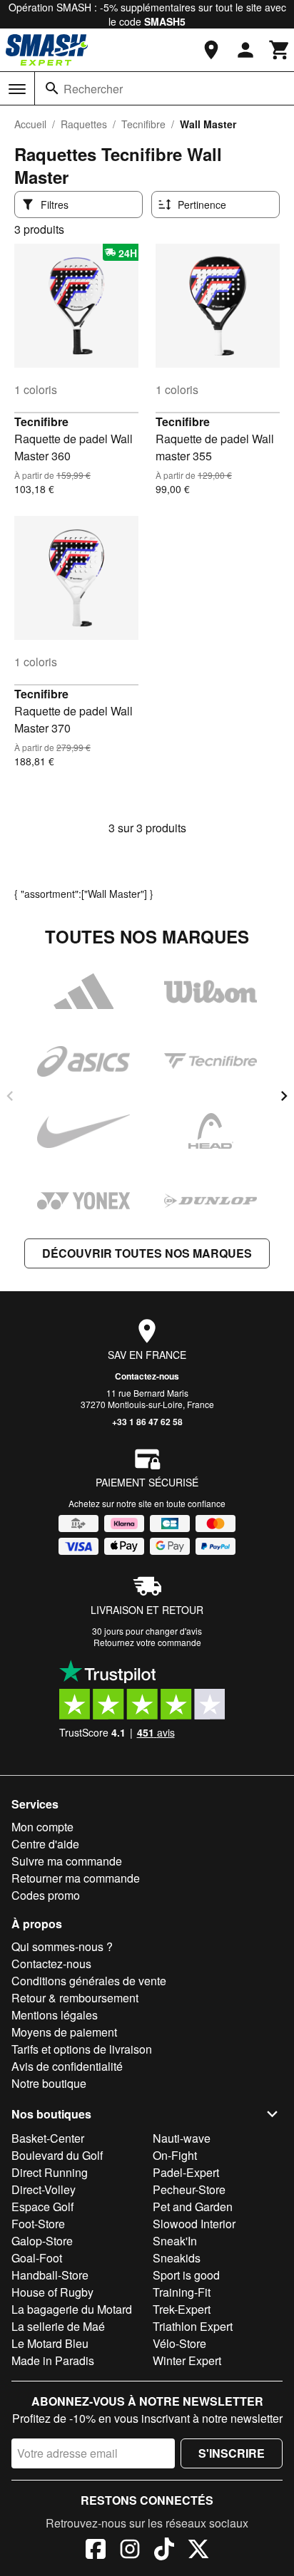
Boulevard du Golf (57, 2155)
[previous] (10, 1096)
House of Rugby (52, 2292)
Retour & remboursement (75, 1998)
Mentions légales (55, 2015)
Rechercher (93, 89)
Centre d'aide (45, 1844)
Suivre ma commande (67, 1861)
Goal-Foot (37, 2258)
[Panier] (280, 50)
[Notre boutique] (211, 50)
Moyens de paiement (64, 2032)
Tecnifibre (143, 124)
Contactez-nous (147, 1376)
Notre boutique (49, 2083)
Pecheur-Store (189, 2189)
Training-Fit (182, 2292)
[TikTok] (164, 2551)
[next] (284, 1096)
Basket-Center (48, 2138)
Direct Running (50, 2172)
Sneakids (177, 2258)
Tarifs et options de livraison (82, 2049)
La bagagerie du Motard (72, 2309)
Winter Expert (187, 2360)
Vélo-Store (179, 2343)
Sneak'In (175, 2241)
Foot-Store (38, 2224)
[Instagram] (130, 2551)
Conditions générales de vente (89, 1981)
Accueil (30, 124)
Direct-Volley (44, 2189)
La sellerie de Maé (58, 2326)
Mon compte (42, 1827)
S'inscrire (232, 2453)
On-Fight (175, 2155)
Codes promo (46, 1895)
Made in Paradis (53, 2360)
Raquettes (84, 124)
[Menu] (17, 89)
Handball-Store (50, 2275)
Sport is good (186, 2275)
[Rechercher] (52, 88)
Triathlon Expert (193, 2326)
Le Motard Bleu (50, 2343)
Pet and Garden (193, 2207)
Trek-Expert (182, 2309)
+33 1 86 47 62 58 (147, 1422)
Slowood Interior (194, 2224)
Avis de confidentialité (67, 2066)
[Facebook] (96, 2551)
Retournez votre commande (147, 1642)
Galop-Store (42, 2241)
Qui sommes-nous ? (62, 1946)
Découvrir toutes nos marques (147, 1253)
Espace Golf (42, 2207)
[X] (198, 2551)
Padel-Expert (186, 2172)
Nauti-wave (182, 2138)
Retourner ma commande (76, 1878)
